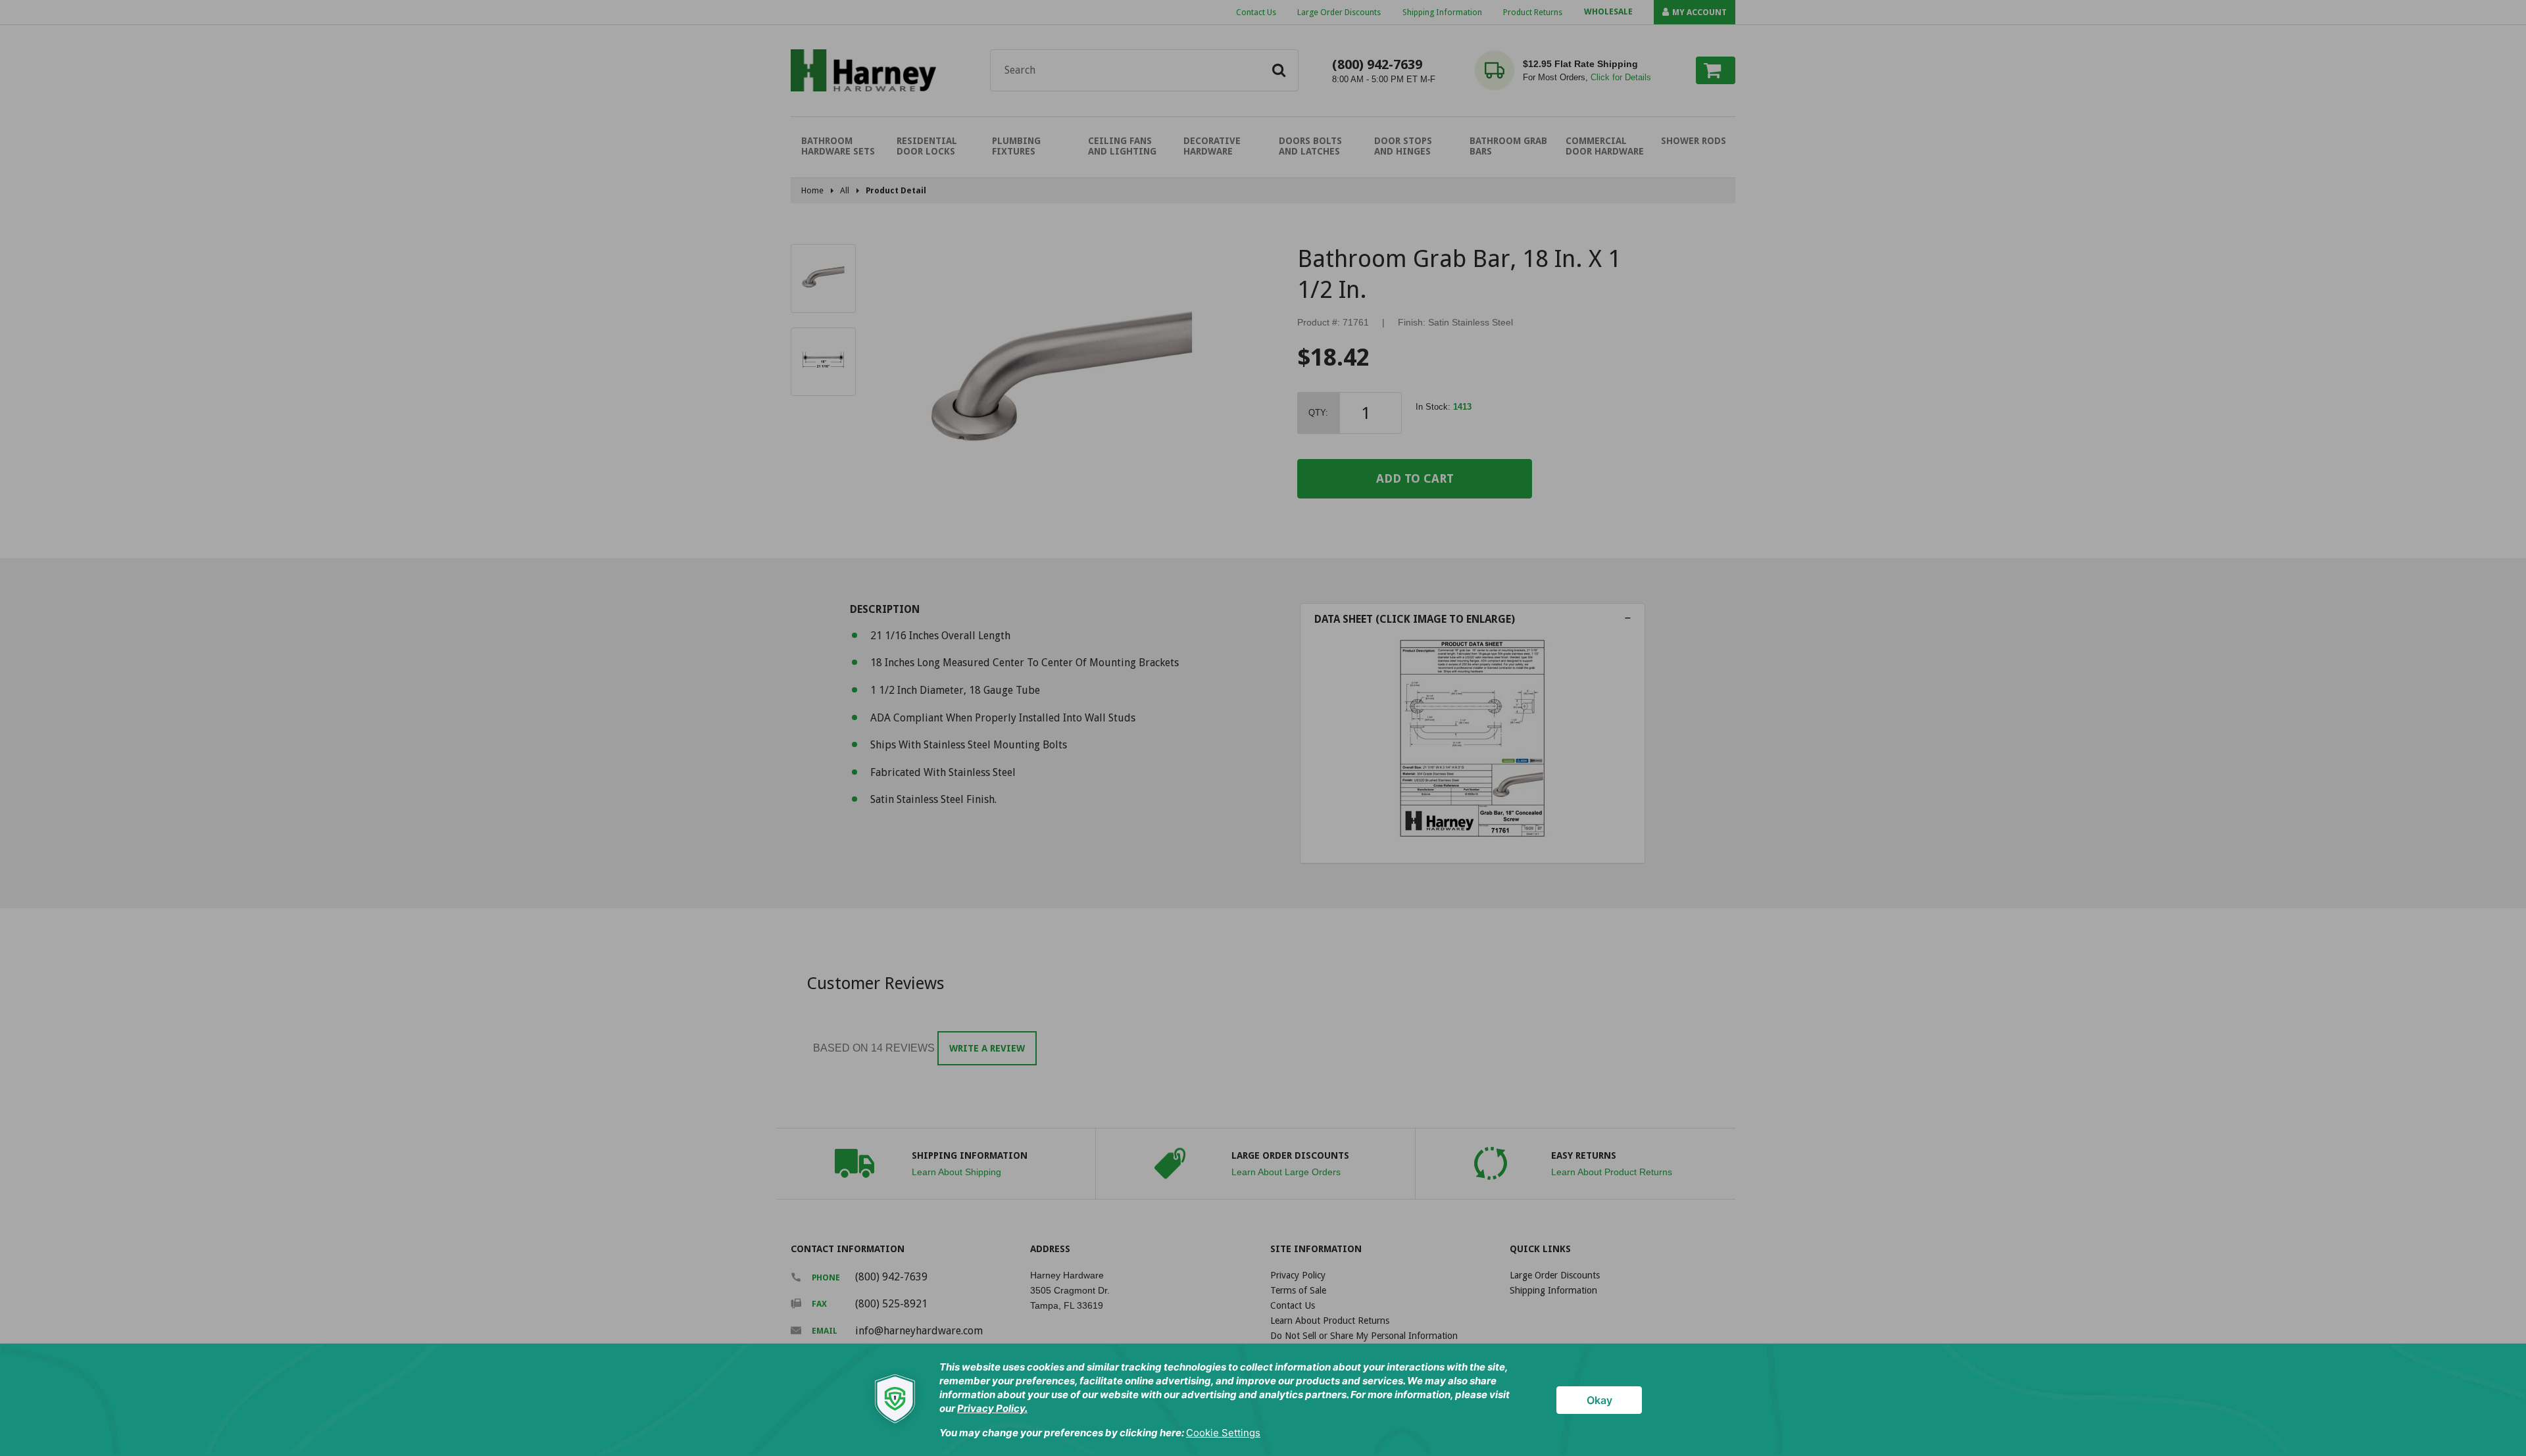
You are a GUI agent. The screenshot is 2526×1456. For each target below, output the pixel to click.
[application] (1263, 1400)
